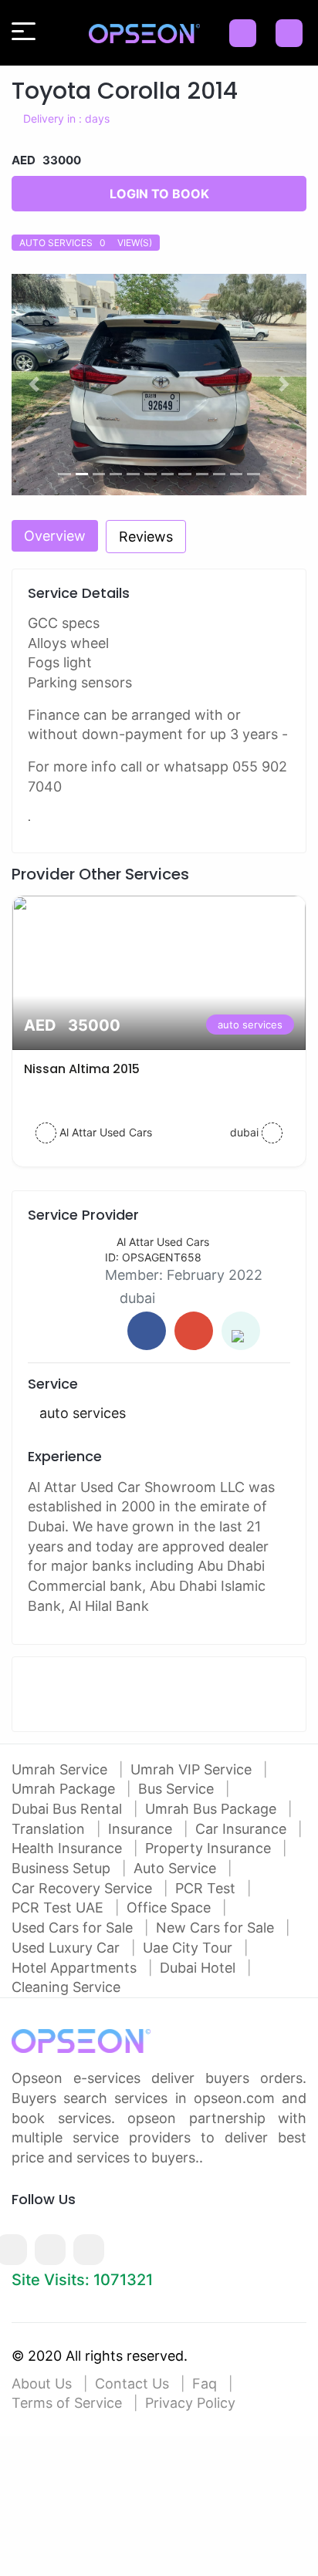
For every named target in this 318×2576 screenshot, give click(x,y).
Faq (205, 2384)
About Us (42, 2384)
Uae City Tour (189, 1948)
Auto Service (177, 1868)
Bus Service (178, 1789)
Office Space (171, 1908)
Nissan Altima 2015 (82, 1069)
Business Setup (63, 1868)
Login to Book (159, 194)
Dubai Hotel (200, 1968)
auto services (250, 1025)
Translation (50, 1829)
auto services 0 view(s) (86, 243)
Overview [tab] (55, 536)
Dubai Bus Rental (69, 1809)
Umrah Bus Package (213, 1809)
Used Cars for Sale (74, 1928)
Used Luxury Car (68, 1948)
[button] (34, 385)
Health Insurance (69, 1848)
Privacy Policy (190, 2403)
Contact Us (132, 2384)
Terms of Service (67, 2403)
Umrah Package (65, 1789)
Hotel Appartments (76, 1968)
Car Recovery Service (84, 1888)
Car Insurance (243, 1829)
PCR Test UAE (59, 1908)
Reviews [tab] (146, 537)
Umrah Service (61, 1769)
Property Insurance (210, 1848)
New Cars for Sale (217, 1928)
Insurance (142, 1829)
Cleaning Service (66, 1987)
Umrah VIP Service (193, 1769)
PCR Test (207, 1888)
